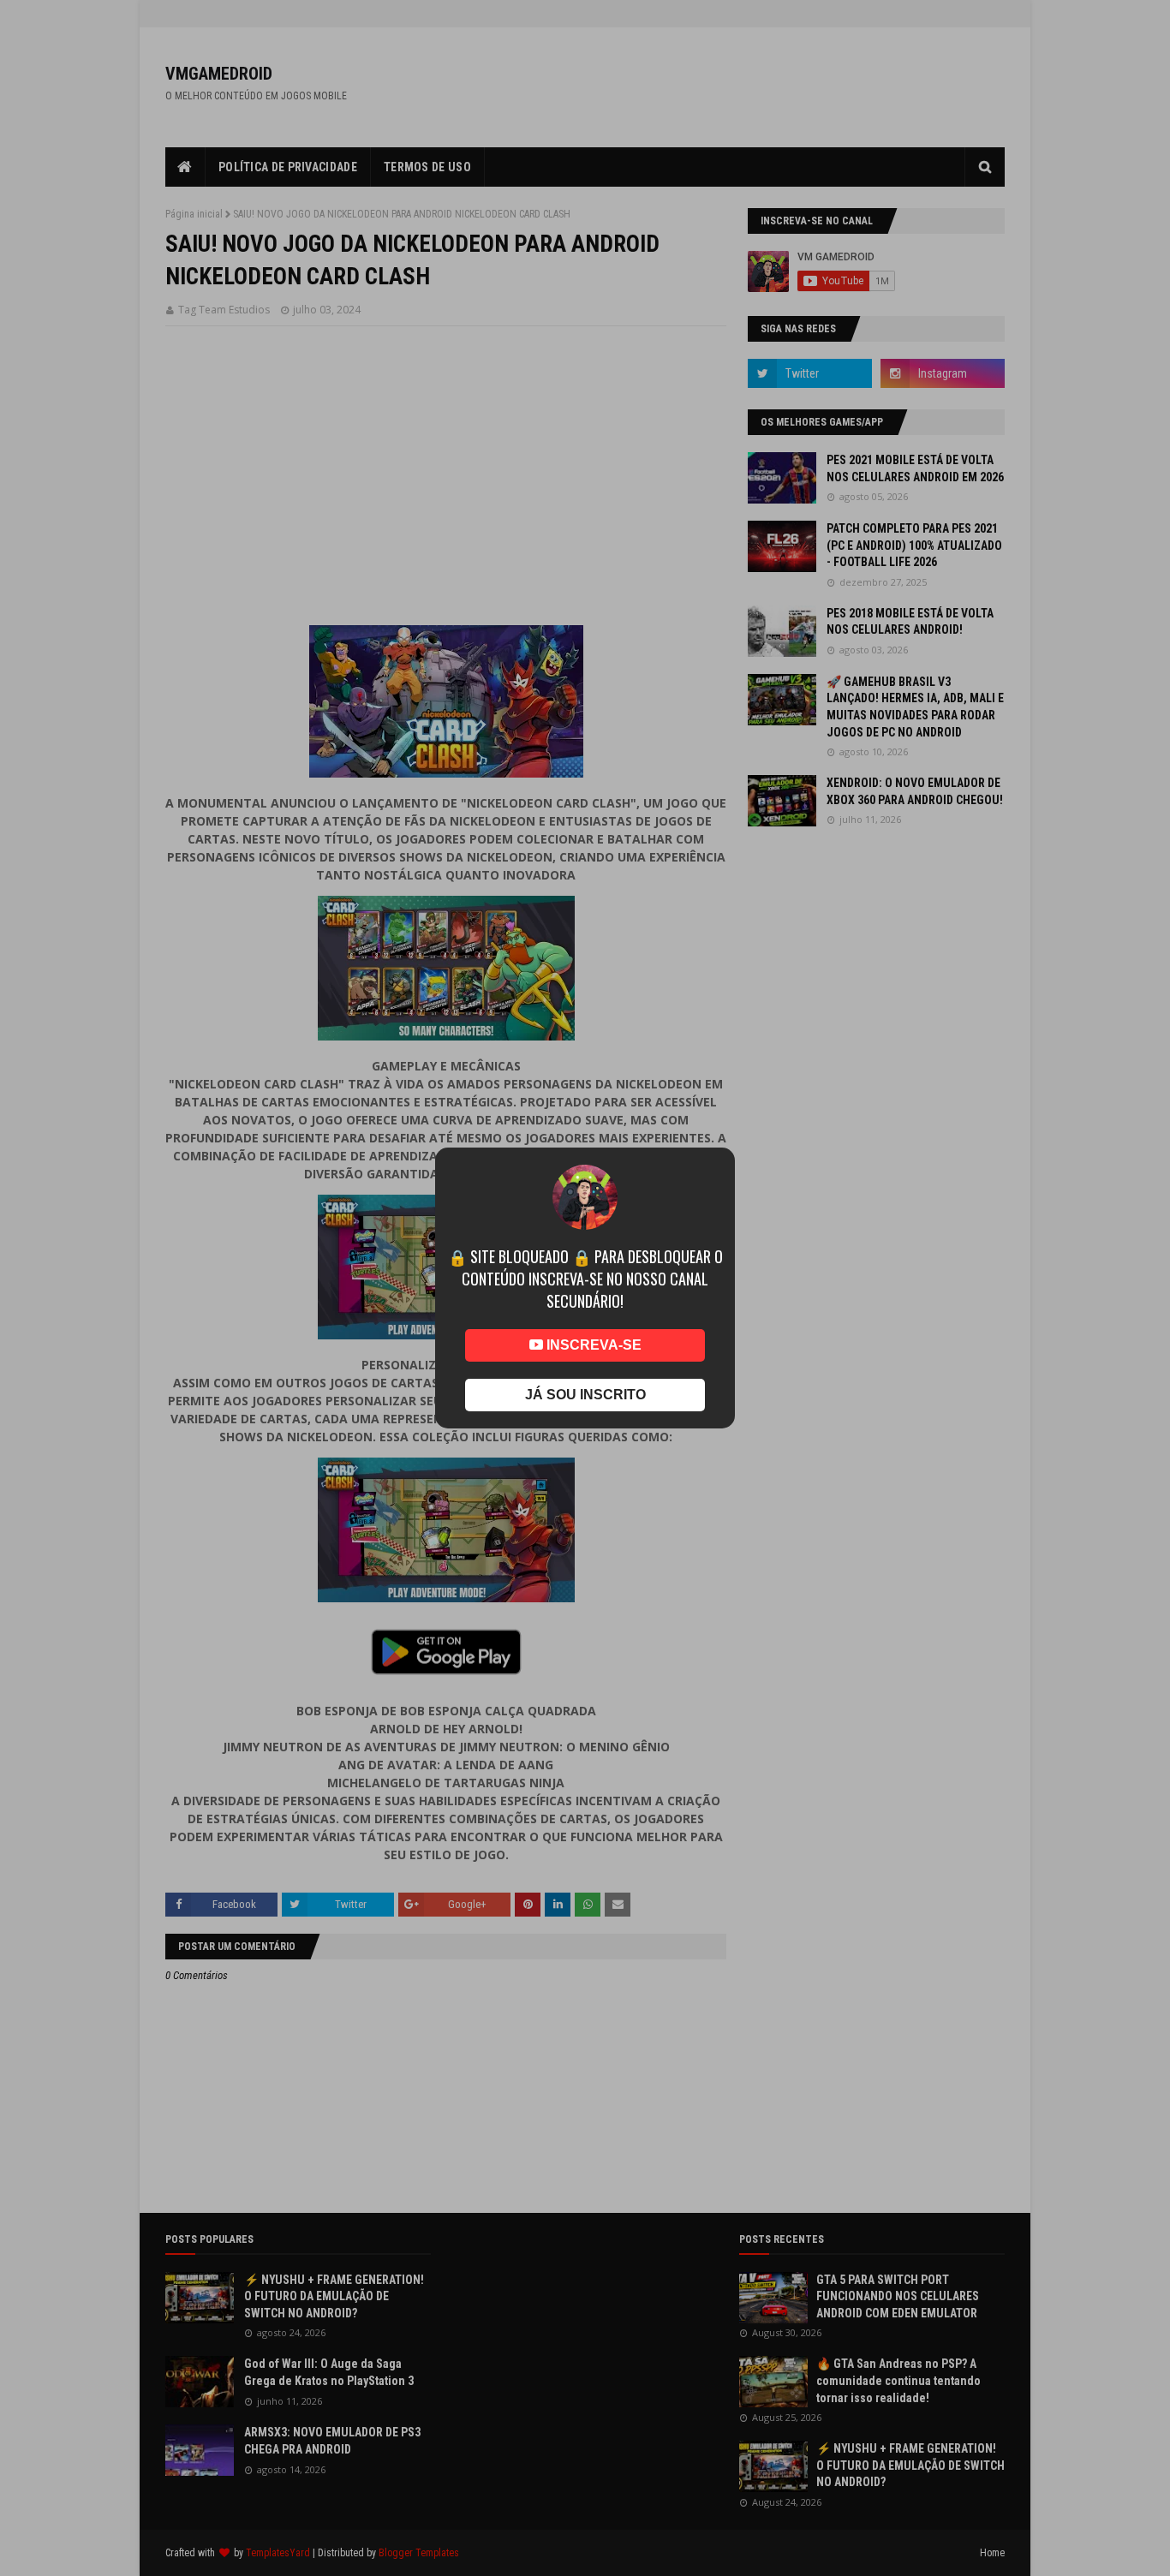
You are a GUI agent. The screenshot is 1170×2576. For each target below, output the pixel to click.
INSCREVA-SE (592, 1345)
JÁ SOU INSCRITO (585, 1395)
